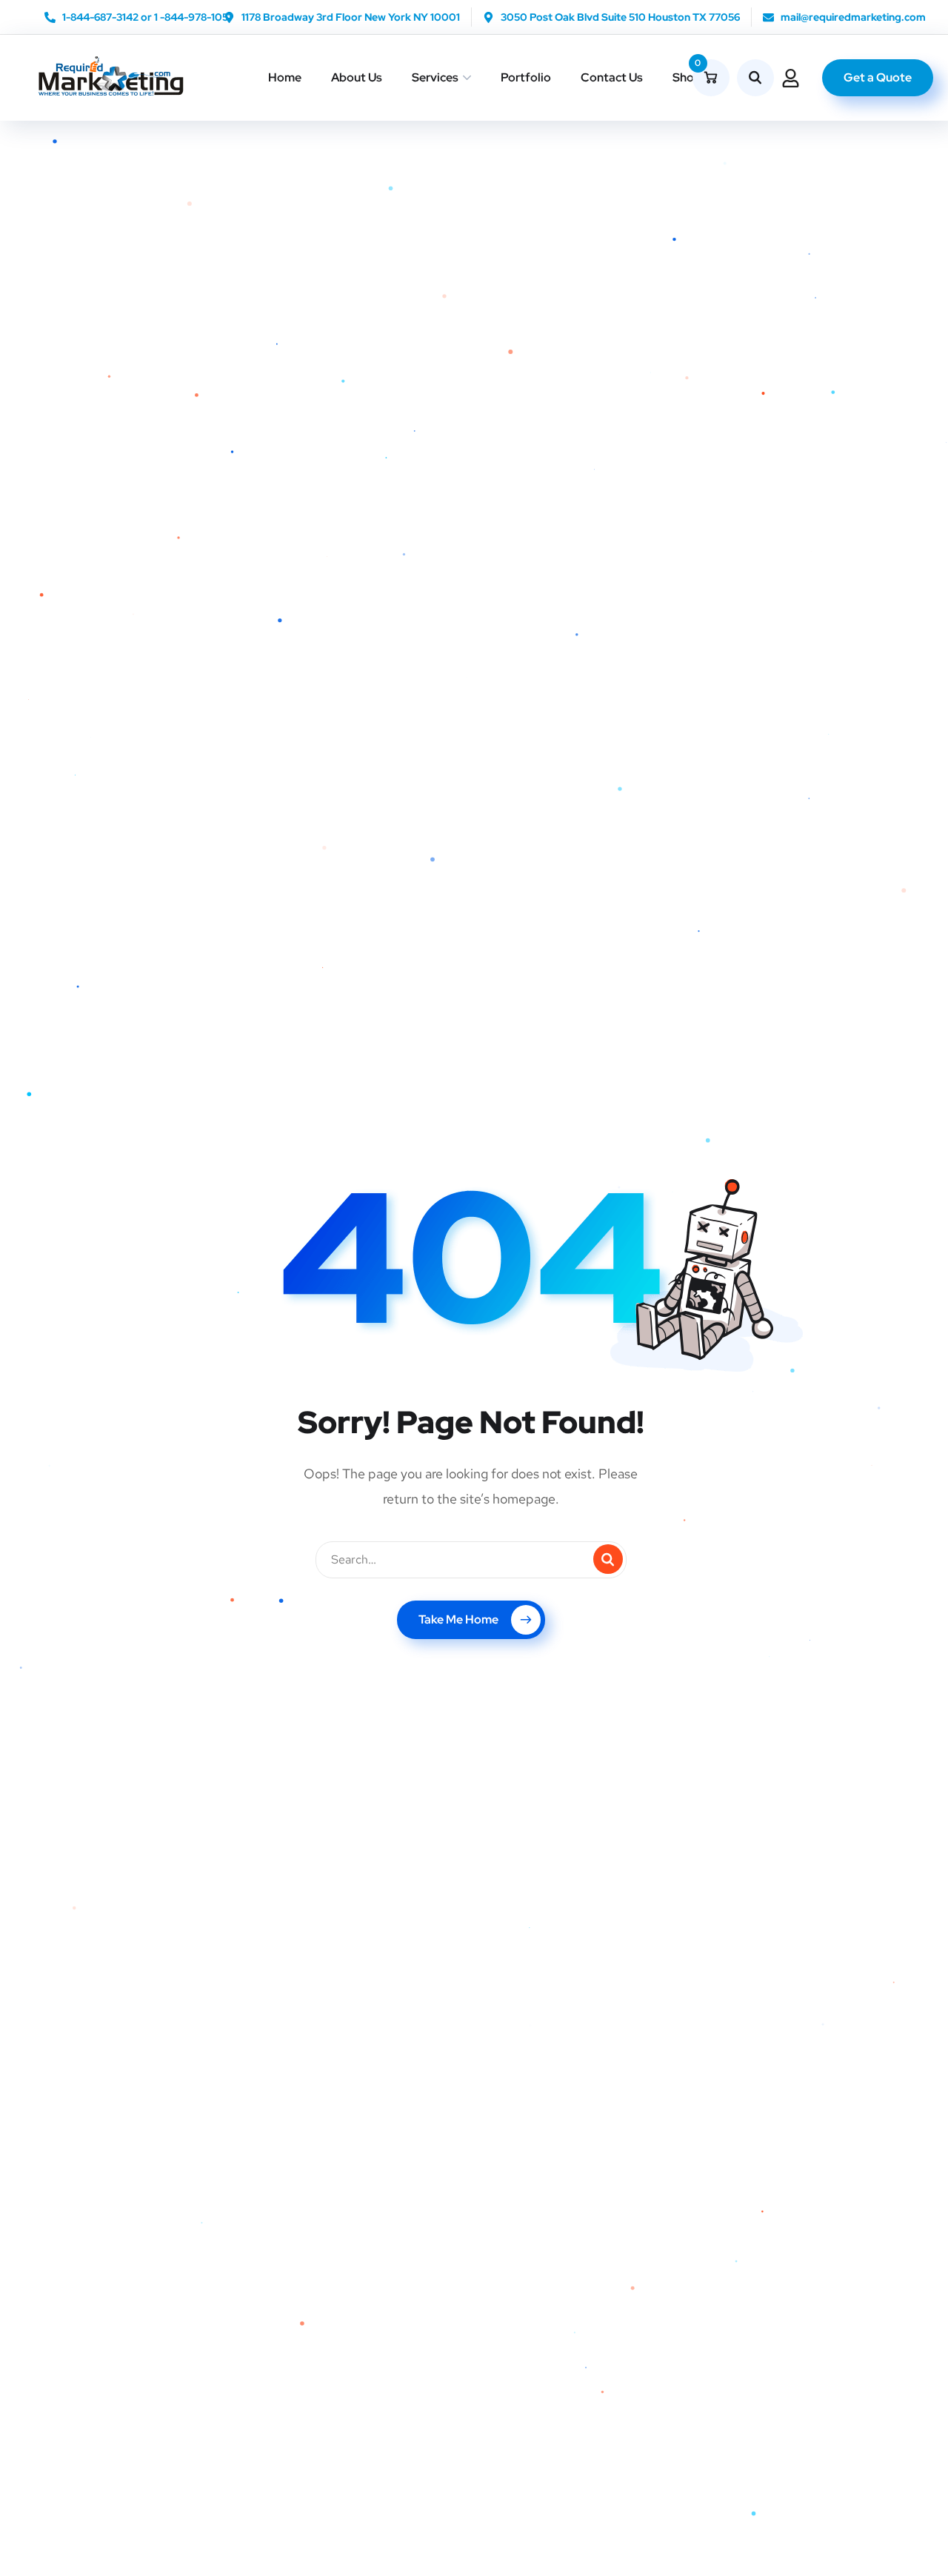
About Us (357, 77)
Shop (687, 77)
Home (285, 77)
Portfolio (526, 77)
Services (435, 77)
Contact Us (612, 77)
